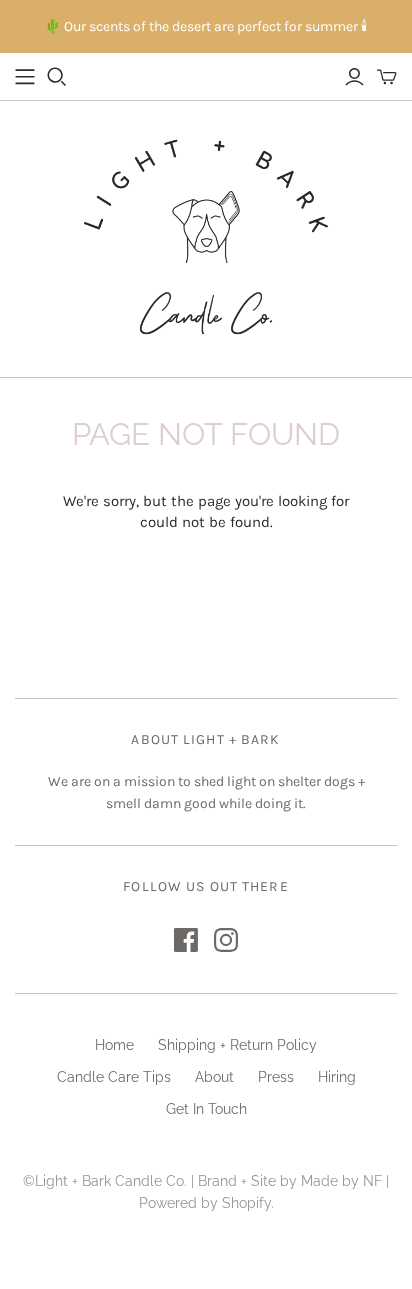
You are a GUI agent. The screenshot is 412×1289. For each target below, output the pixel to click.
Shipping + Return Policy (237, 1045)
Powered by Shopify (205, 1203)
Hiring (337, 1077)
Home (114, 1045)
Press (276, 1077)
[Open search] (57, 77)
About (214, 1077)
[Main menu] (25, 77)
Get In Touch (206, 1109)
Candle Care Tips (114, 1077)
